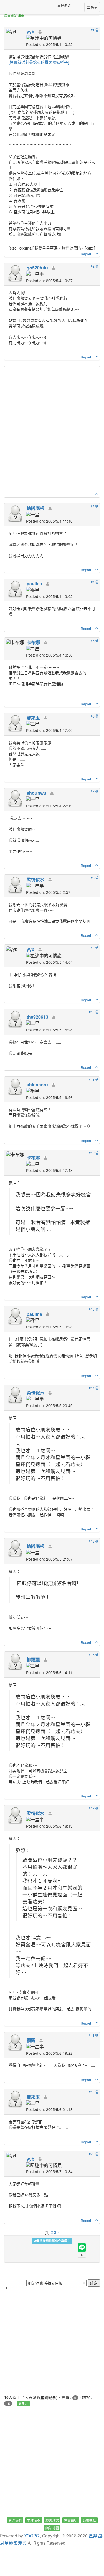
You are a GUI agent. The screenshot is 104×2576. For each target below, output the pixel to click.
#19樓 (93, 2092)
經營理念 (52, 2520)
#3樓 (94, 506)
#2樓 (94, 266)
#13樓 (93, 1309)
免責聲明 (71, 2520)
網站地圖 (52, 2528)
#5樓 (94, 641)
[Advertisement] (52, 431)
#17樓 (93, 1808)
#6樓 (94, 716)
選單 (94, 7)
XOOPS (31, 2536)
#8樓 (94, 878)
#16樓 (93, 1655)
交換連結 (89, 2520)
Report (86, 254)
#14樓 (93, 1388)
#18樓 (93, 2035)
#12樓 (93, 1153)
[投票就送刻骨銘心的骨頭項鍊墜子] (39, 62)
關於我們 (15, 2520)
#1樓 (94, 30)
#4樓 (94, 582)
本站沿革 (34, 2520)
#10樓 (93, 1012)
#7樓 (94, 791)
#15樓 (93, 1541)
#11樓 (93, 1080)
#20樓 (93, 2154)
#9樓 (94, 948)
